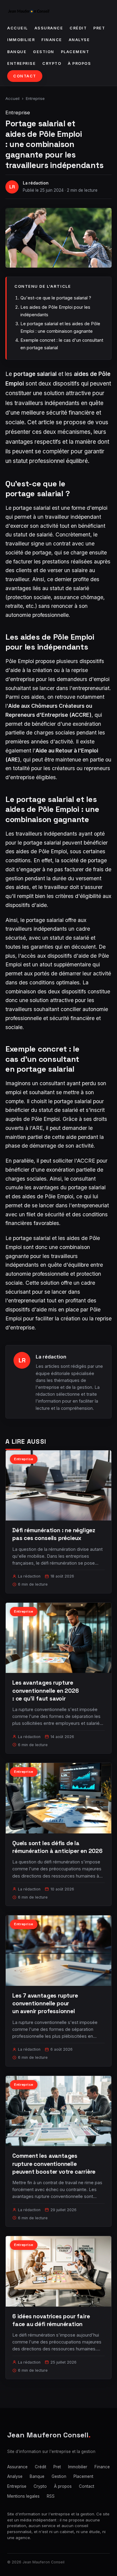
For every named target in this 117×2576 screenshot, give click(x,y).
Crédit (78, 28)
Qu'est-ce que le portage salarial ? (56, 298)
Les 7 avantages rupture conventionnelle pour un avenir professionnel (45, 2003)
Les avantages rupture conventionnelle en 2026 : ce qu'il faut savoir (46, 1690)
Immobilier (21, 40)
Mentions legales (23, 2496)
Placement (75, 52)
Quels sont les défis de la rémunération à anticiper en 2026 (57, 1847)
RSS (51, 2496)
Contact (25, 76)
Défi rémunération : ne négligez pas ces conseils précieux (54, 1534)
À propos (79, 63)
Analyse (79, 40)
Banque (17, 52)
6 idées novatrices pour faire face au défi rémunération (51, 2320)
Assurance (49, 28)
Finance (52, 40)
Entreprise (21, 63)
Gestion (44, 52)
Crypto (52, 63)
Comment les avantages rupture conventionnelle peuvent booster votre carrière (54, 2164)
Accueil (18, 28)
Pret (99, 28)
